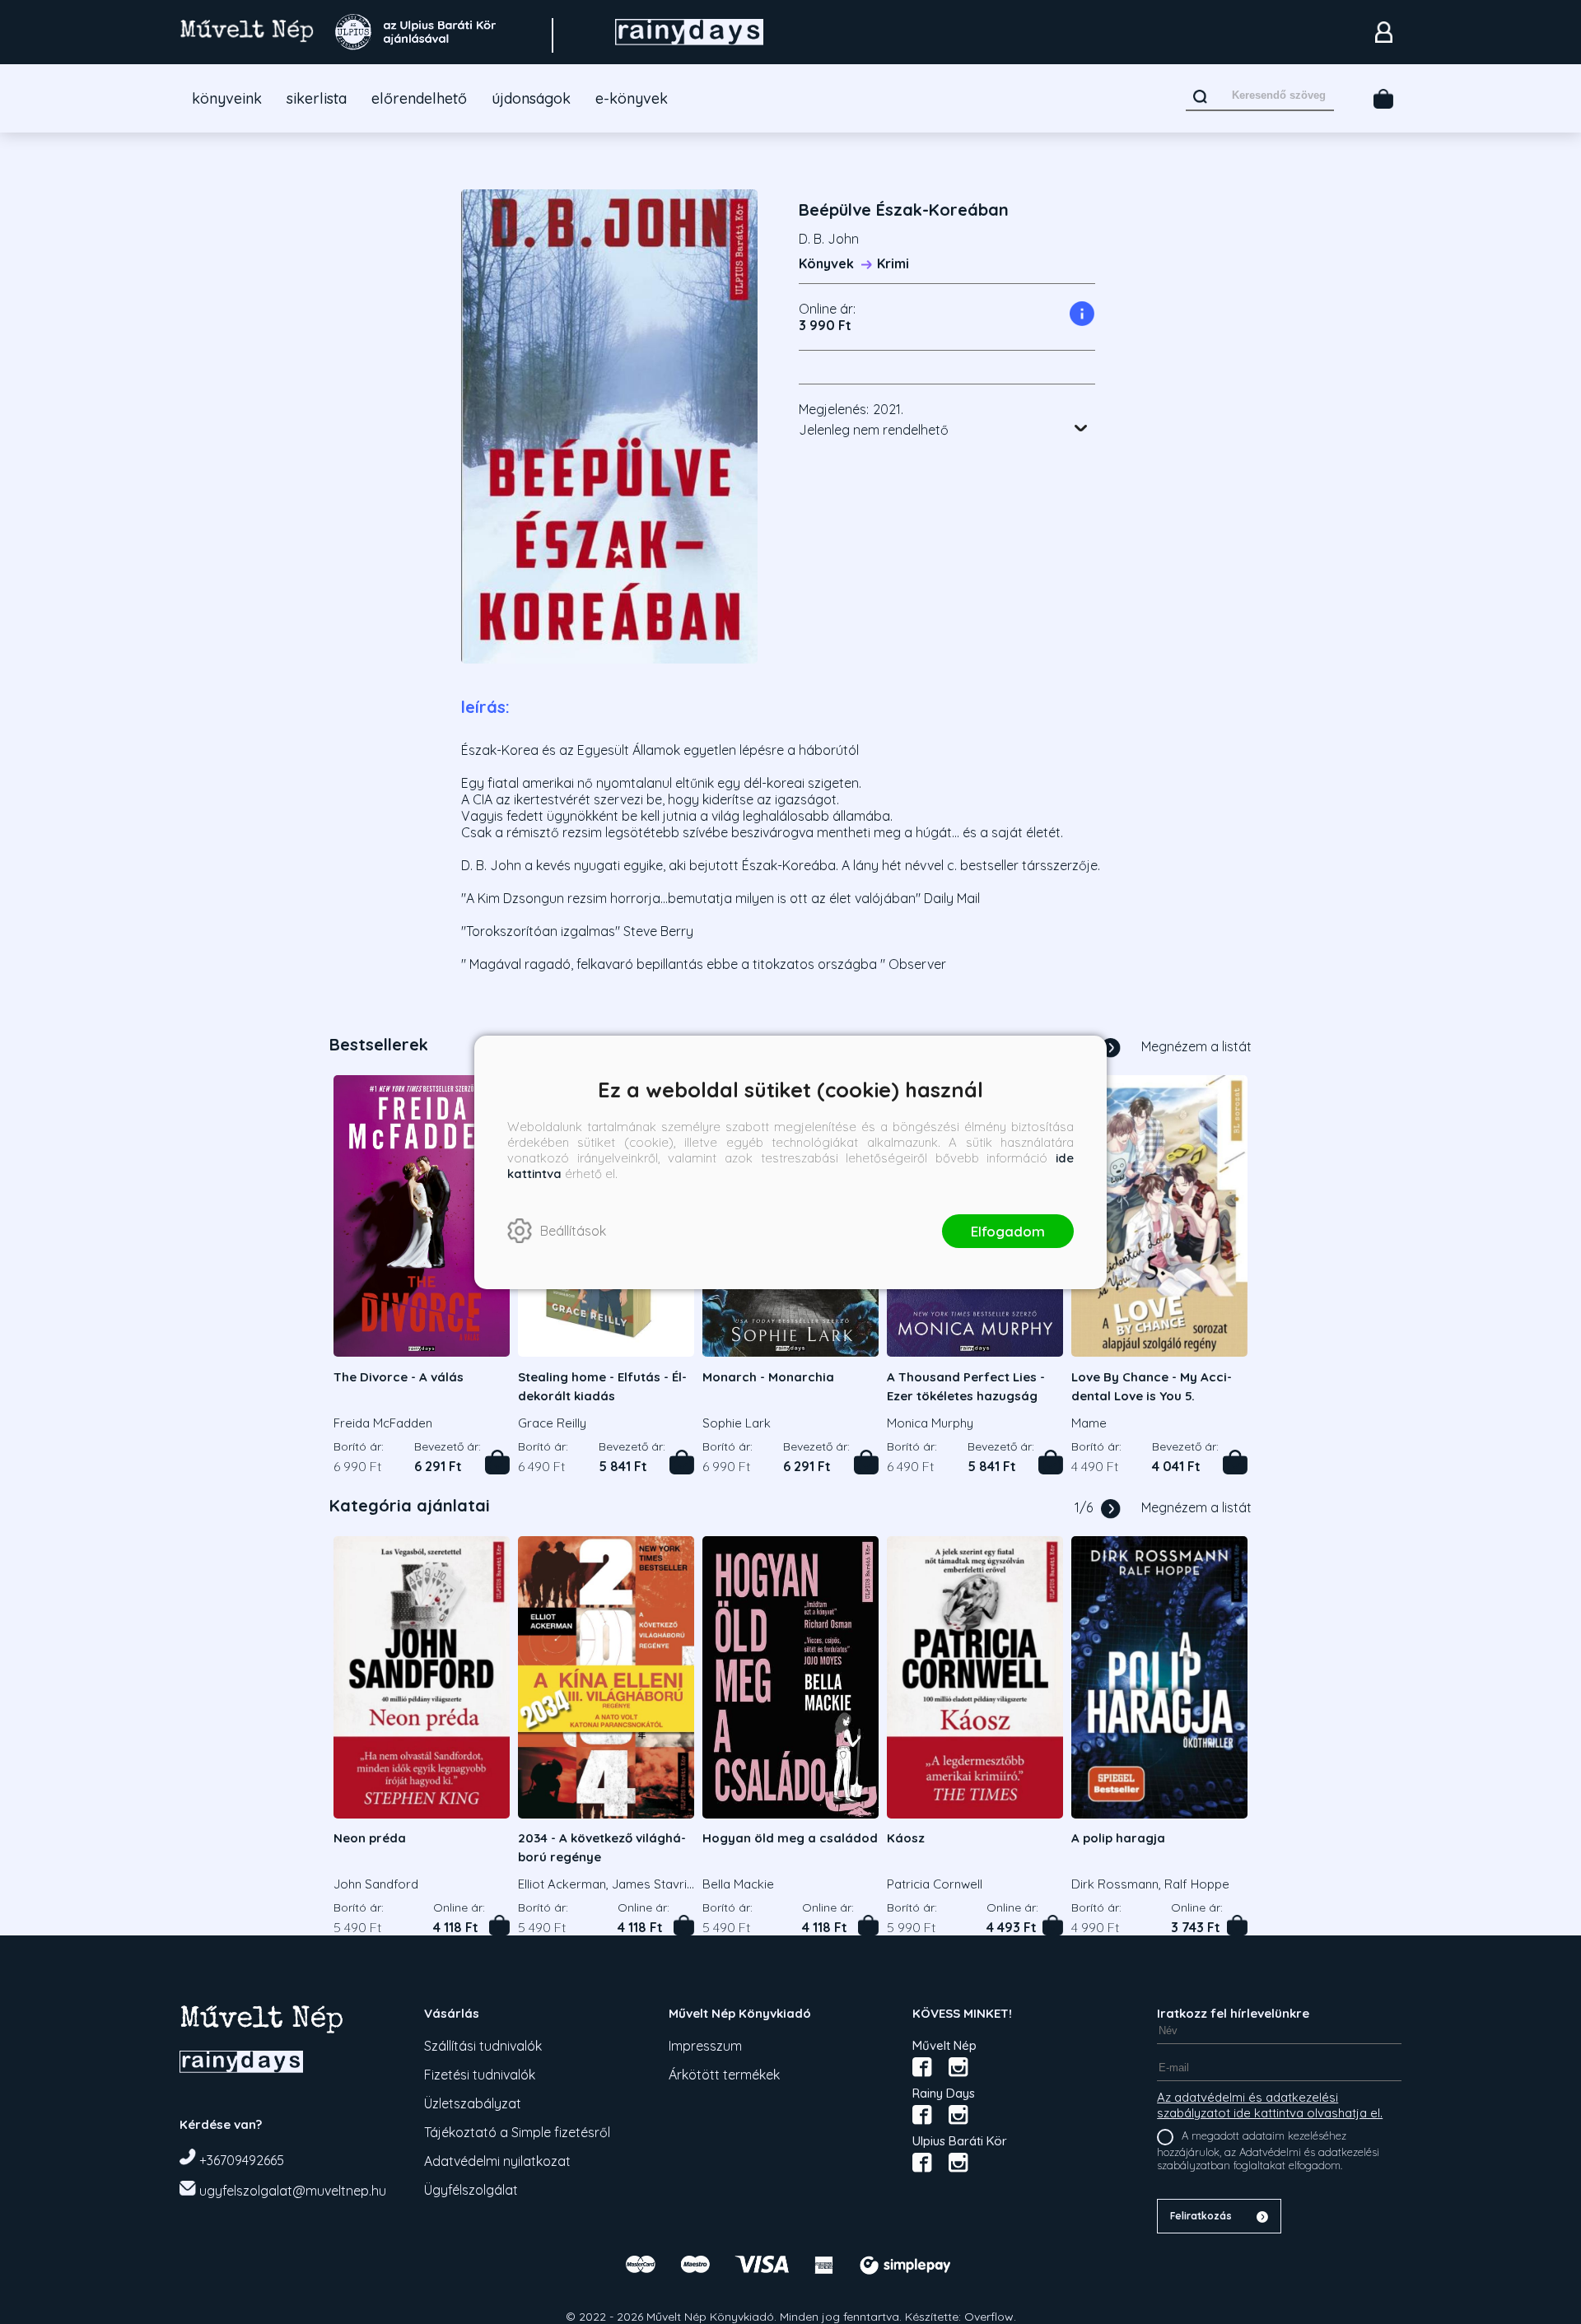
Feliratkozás (1201, 2216)
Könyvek (826, 263)
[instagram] (958, 2067)
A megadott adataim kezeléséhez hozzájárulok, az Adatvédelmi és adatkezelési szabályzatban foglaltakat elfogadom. (1268, 2151)
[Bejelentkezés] (1383, 32)
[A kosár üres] (1383, 99)
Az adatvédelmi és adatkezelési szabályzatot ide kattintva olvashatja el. (1270, 2105)
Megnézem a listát (1196, 1046)
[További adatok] (1081, 428)
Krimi (893, 263)
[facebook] (922, 2067)
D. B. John (829, 239)
